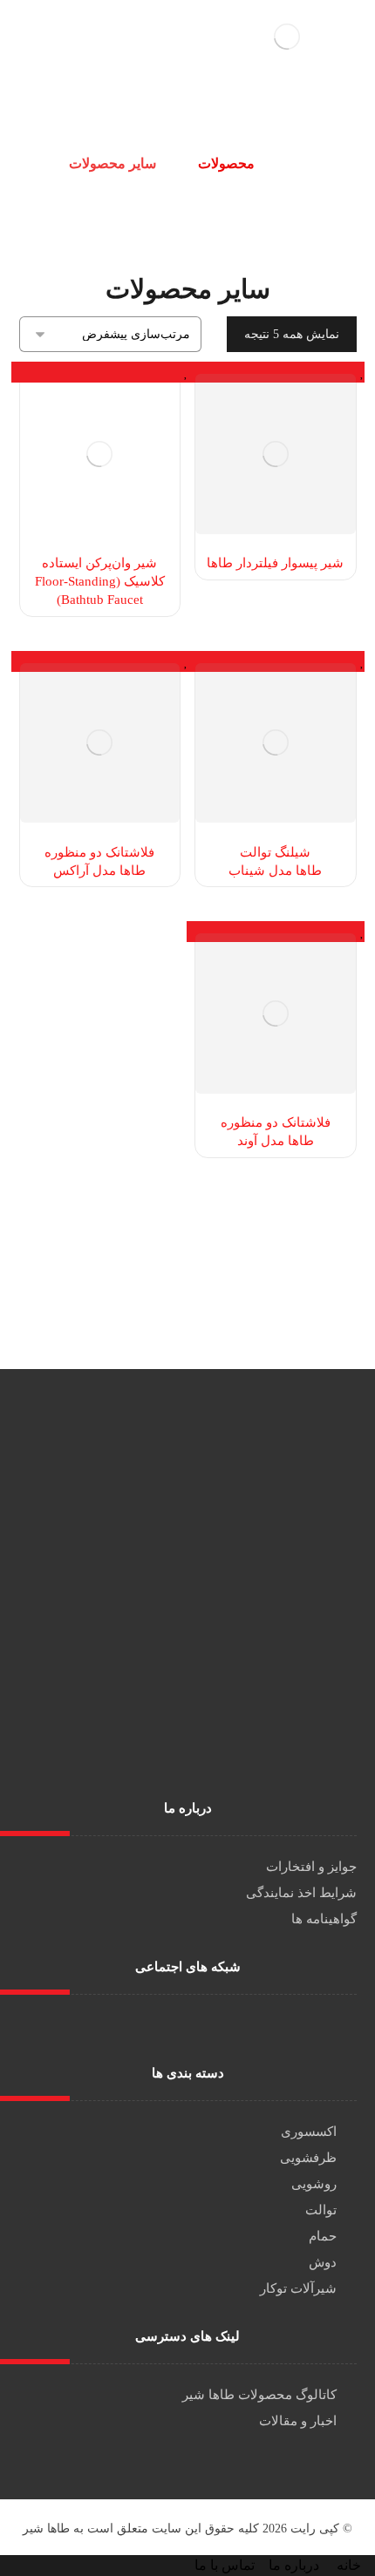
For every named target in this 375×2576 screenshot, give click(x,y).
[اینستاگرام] (201, 2025)
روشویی (314, 2184)
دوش (323, 2262)
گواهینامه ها (324, 1919)
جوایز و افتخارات (311, 1867)
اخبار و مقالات (298, 2421)
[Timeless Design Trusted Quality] (287, 37)
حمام (323, 2236)
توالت (321, 2210)
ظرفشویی (308, 2158)
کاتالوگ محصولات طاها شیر (259, 2395)
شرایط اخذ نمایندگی (301, 1893)
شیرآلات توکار (298, 2288)
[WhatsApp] (174, 2025)
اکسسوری (309, 2132)
